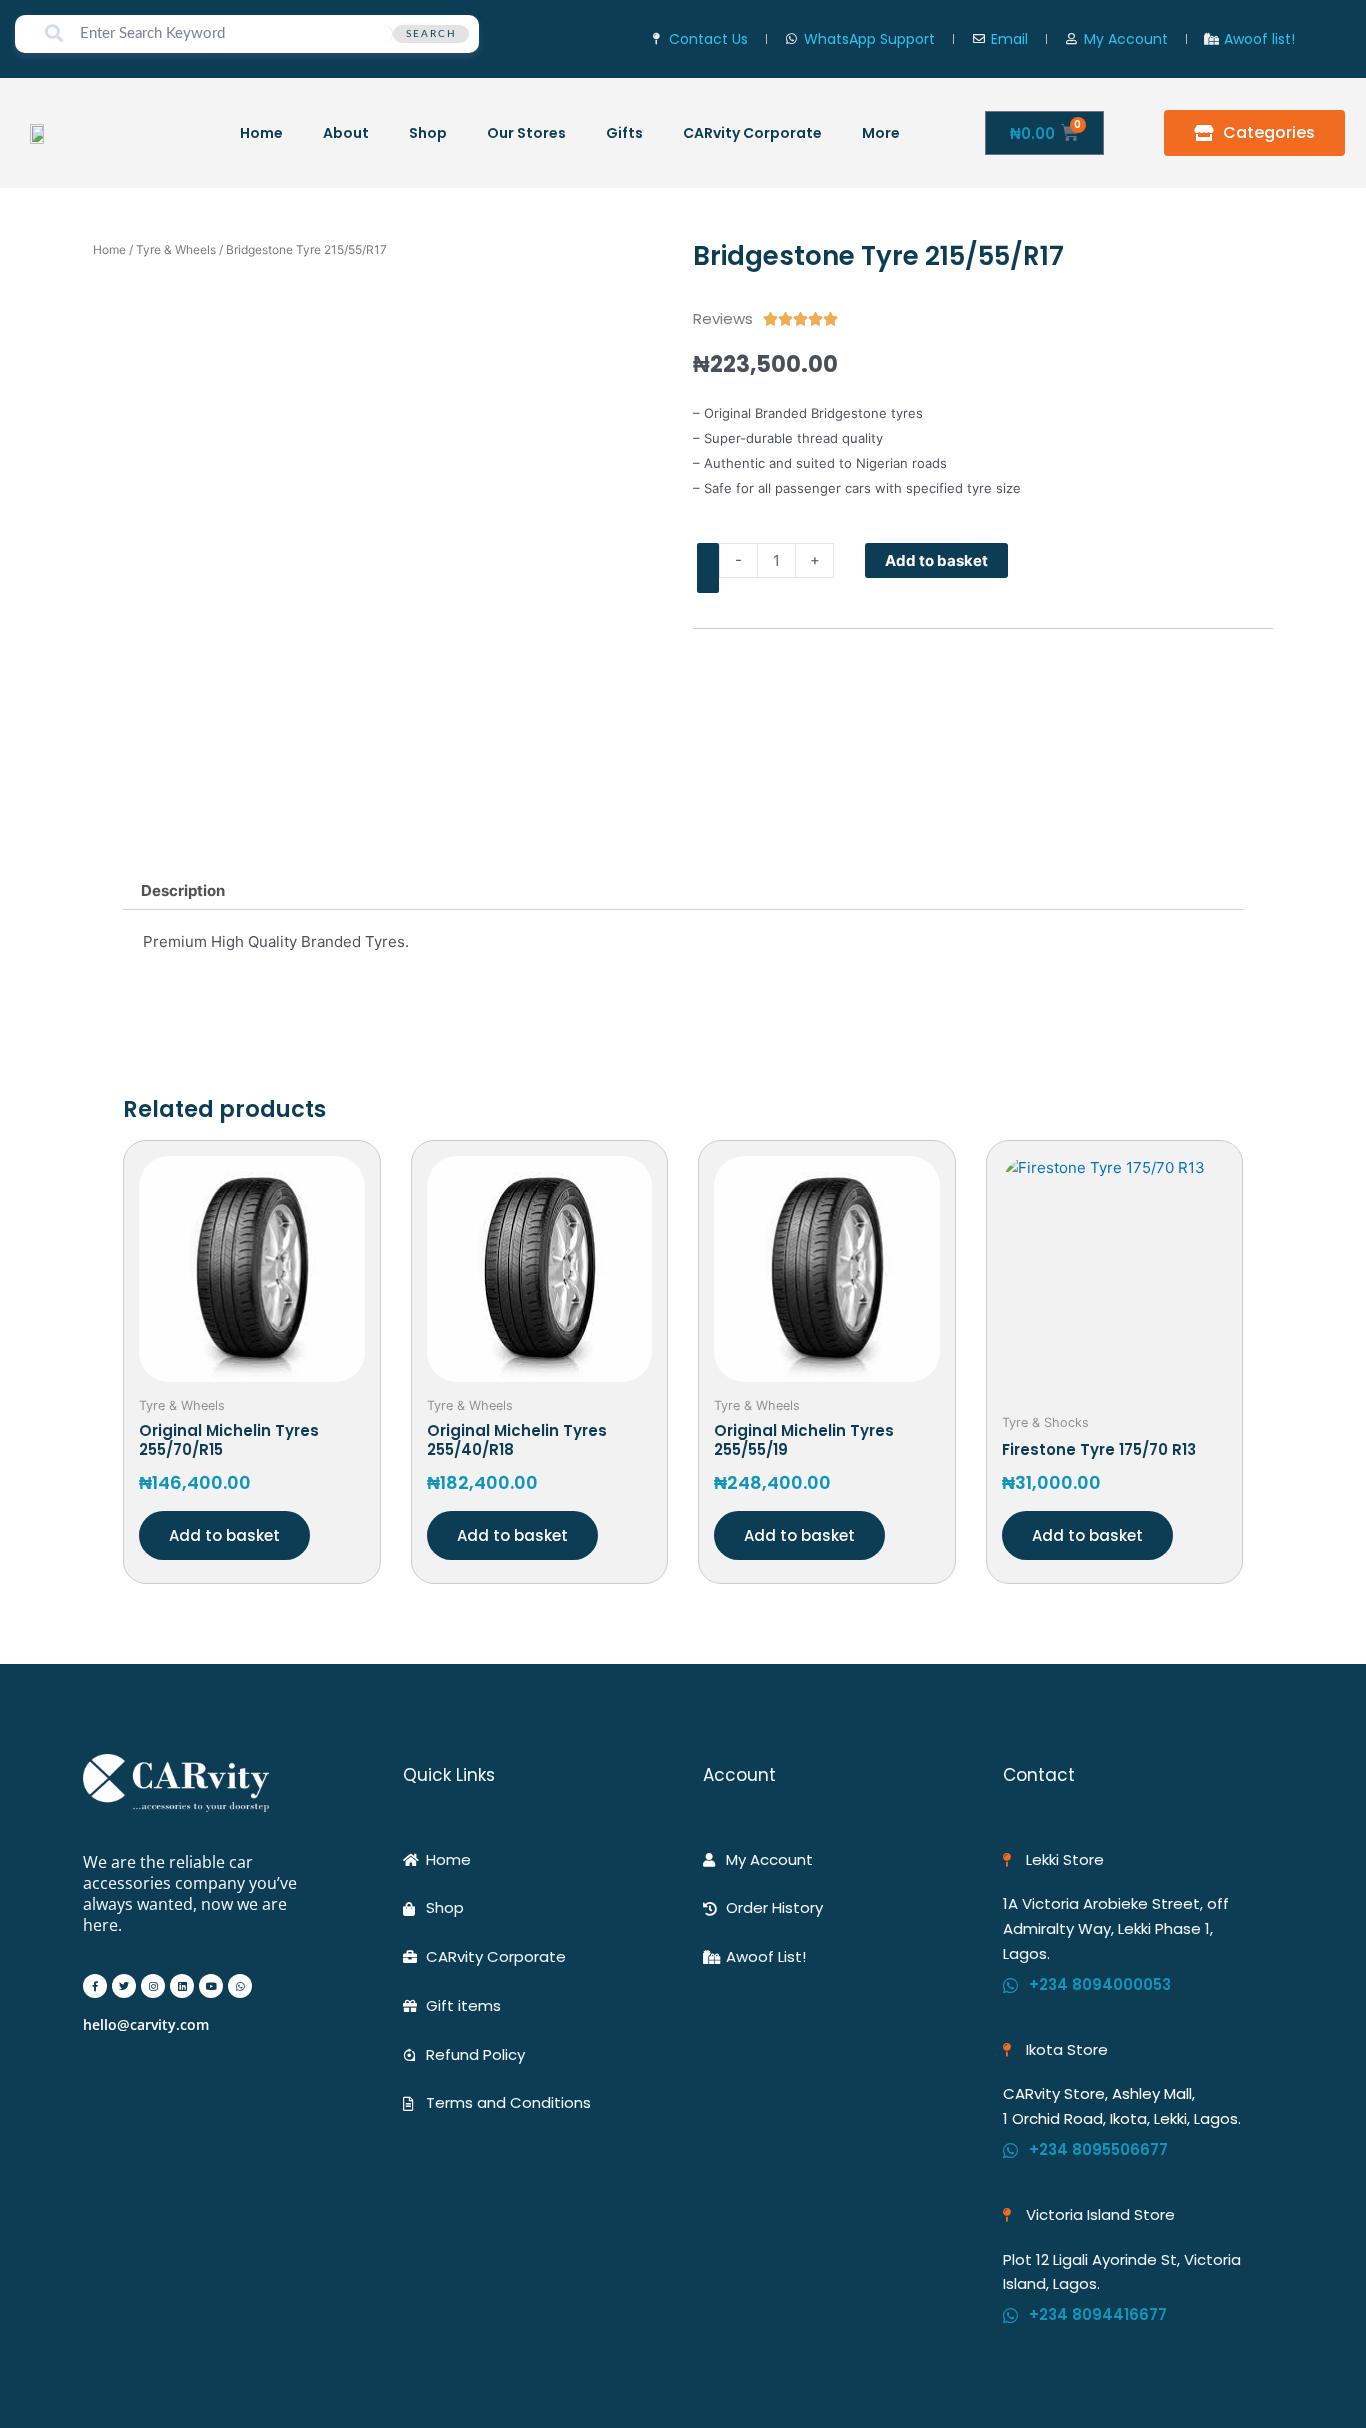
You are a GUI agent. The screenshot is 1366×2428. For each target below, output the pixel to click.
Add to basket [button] (224, 1535)
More (881, 133)
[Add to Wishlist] (708, 568)
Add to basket (936, 560)
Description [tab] (183, 890)
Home (261, 133)
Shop (428, 133)
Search (431, 34)
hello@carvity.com (146, 2024)
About (346, 133)
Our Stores (526, 133)
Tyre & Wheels (176, 249)
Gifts (624, 133)
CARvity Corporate (752, 133)
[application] (908, 132)
